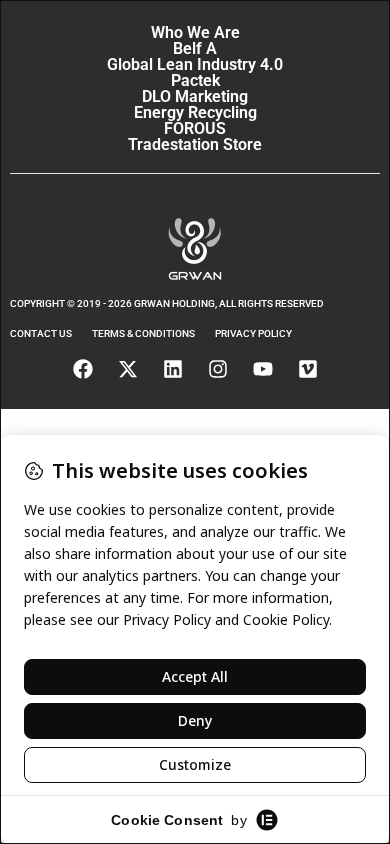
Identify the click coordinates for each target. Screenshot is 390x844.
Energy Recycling (195, 112)
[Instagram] (218, 369)
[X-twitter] (128, 369)
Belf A (195, 48)
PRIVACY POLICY (253, 333)
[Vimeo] (308, 369)
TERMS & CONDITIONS (143, 333)
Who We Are (195, 32)
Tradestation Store (195, 144)
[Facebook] (83, 369)
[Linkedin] (173, 369)
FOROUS (195, 128)
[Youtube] (263, 369)
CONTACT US (41, 333)
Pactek (195, 80)
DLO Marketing (195, 96)
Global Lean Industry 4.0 (195, 64)
